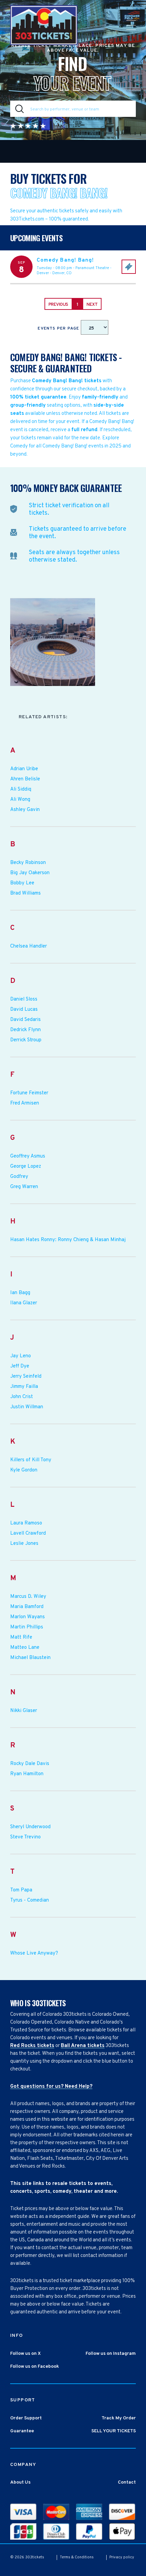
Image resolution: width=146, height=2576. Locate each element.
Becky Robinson (28, 863)
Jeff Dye (20, 1366)
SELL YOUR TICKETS (114, 2431)
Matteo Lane (25, 1648)
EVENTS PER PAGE (59, 329)
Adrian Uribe (24, 769)
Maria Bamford (27, 1607)
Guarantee (22, 2431)
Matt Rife (21, 1638)
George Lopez (26, 1167)
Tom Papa (21, 1890)
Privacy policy (122, 2557)
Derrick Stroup (26, 1040)
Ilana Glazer (24, 1303)
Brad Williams (25, 894)
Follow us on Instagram (111, 2354)
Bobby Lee (22, 883)
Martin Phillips (27, 1627)
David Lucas (24, 1010)
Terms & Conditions (77, 2557)
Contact (127, 2482)
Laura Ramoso (26, 1523)
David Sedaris (25, 1020)
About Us (20, 2482)
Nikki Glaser (24, 1711)
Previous (58, 305)
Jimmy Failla (24, 1387)
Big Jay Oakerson (30, 873)
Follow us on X (25, 2354)
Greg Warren (24, 1187)
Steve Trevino (25, 1837)
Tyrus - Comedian (30, 1901)
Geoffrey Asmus (28, 1157)
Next (92, 305)
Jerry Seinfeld (26, 1377)
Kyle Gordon (24, 1470)
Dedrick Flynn (25, 1030)
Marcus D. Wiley (28, 1597)
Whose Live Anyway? (34, 1954)
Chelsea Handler (29, 947)
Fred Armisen (25, 1104)
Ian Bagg (20, 1293)
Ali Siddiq (21, 790)
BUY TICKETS (129, 267)
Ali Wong (20, 800)
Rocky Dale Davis (30, 1764)
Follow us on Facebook (35, 2367)
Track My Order (119, 2418)
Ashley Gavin (25, 810)
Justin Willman (27, 1407)
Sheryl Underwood (30, 1827)
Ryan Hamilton (27, 1774)
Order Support (26, 2418)
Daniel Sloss (24, 1000)
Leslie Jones (24, 1544)
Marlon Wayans (28, 1617)
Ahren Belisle (25, 779)
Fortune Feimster (29, 1093)
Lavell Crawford (28, 1534)
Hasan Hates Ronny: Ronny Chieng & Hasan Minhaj (68, 1240)
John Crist (22, 1397)
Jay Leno (21, 1356)
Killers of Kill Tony (31, 1460)
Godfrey (19, 1177)
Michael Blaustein (30, 1658)
